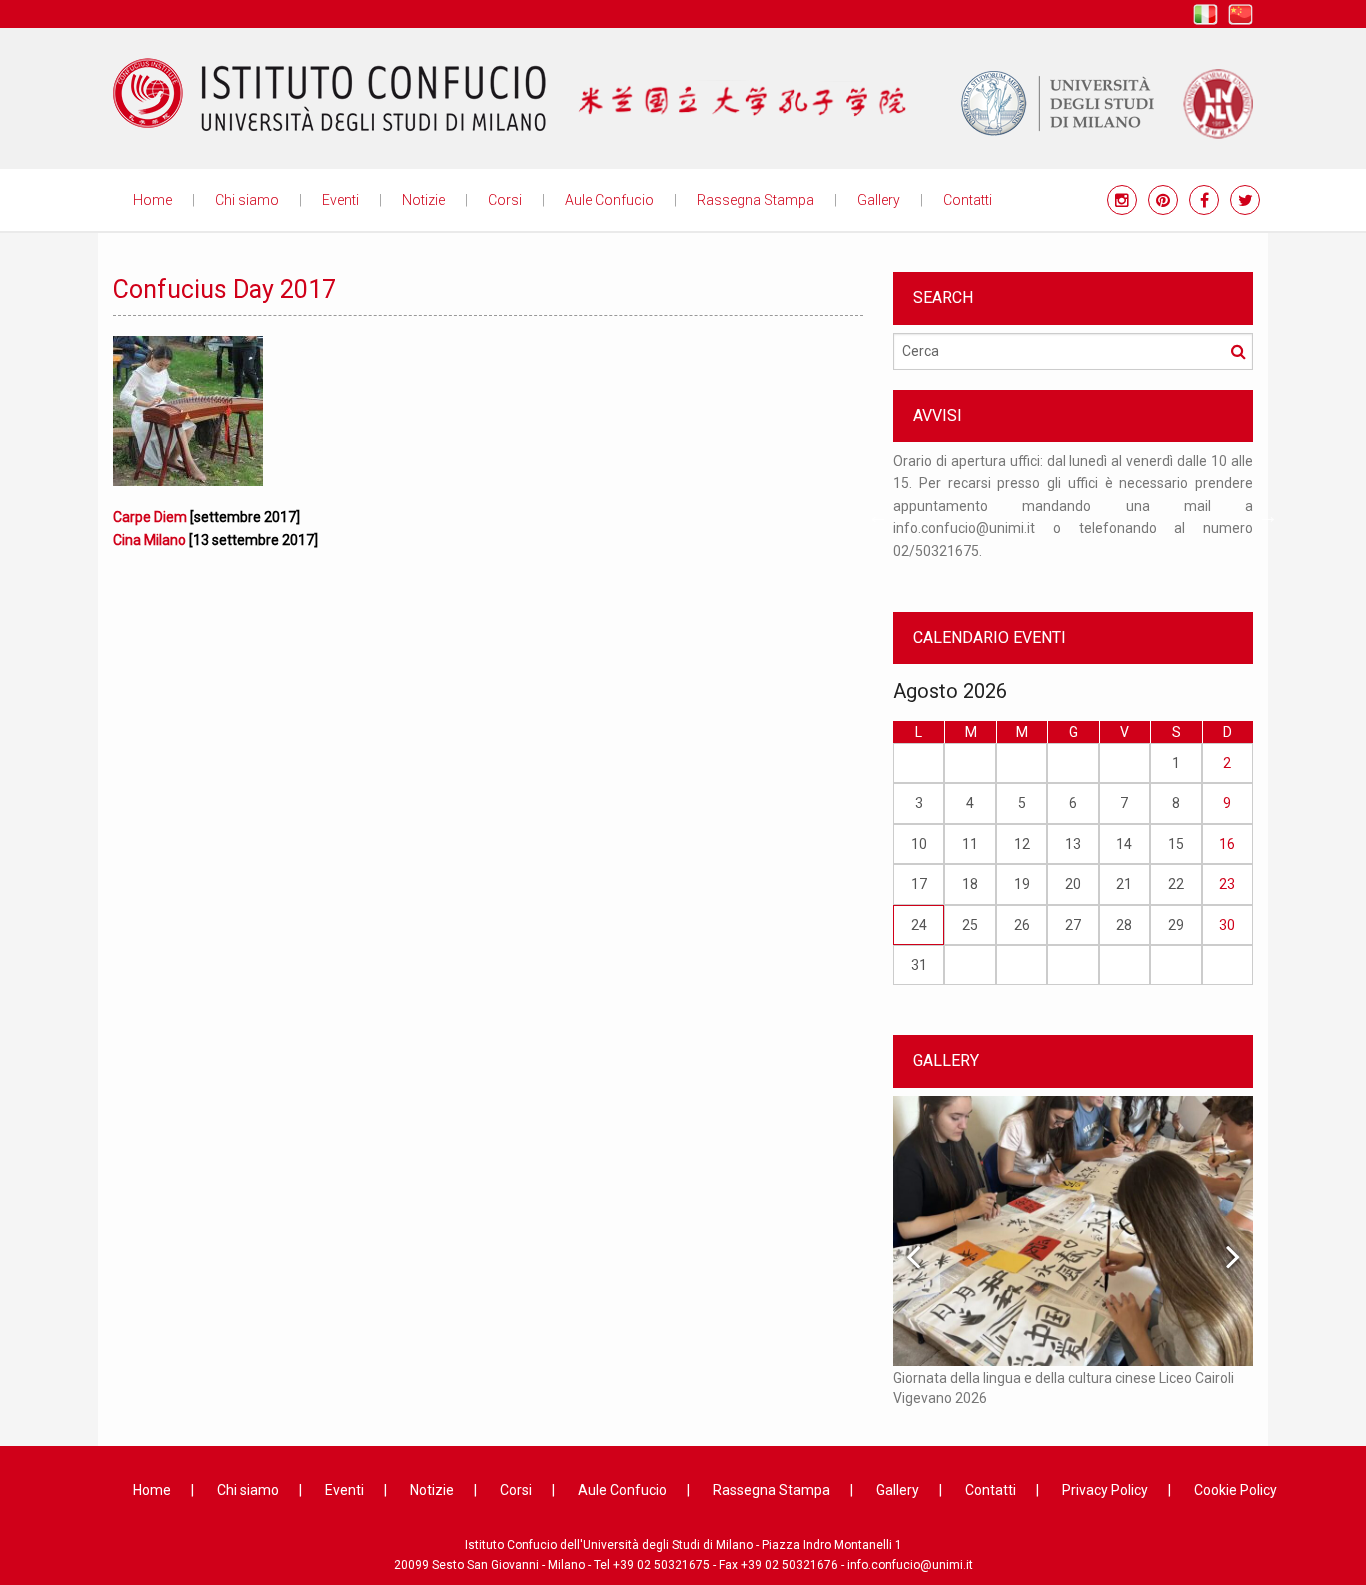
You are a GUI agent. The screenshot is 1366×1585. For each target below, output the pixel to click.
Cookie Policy (1235, 1490)
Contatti (967, 200)
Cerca (1238, 351)
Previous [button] (878, 516)
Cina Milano (149, 540)
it (1205, 14)
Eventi (340, 200)
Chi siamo (247, 200)
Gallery (878, 200)
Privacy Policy (1105, 1490)
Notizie (423, 200)
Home (152, 200)
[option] (1073, 516)
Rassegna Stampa (755, 200)
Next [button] (1268, 516)
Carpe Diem (150, 517)
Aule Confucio (609, 200)
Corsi (505, 200)
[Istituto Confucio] (329, 95)
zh (1240, 14)
